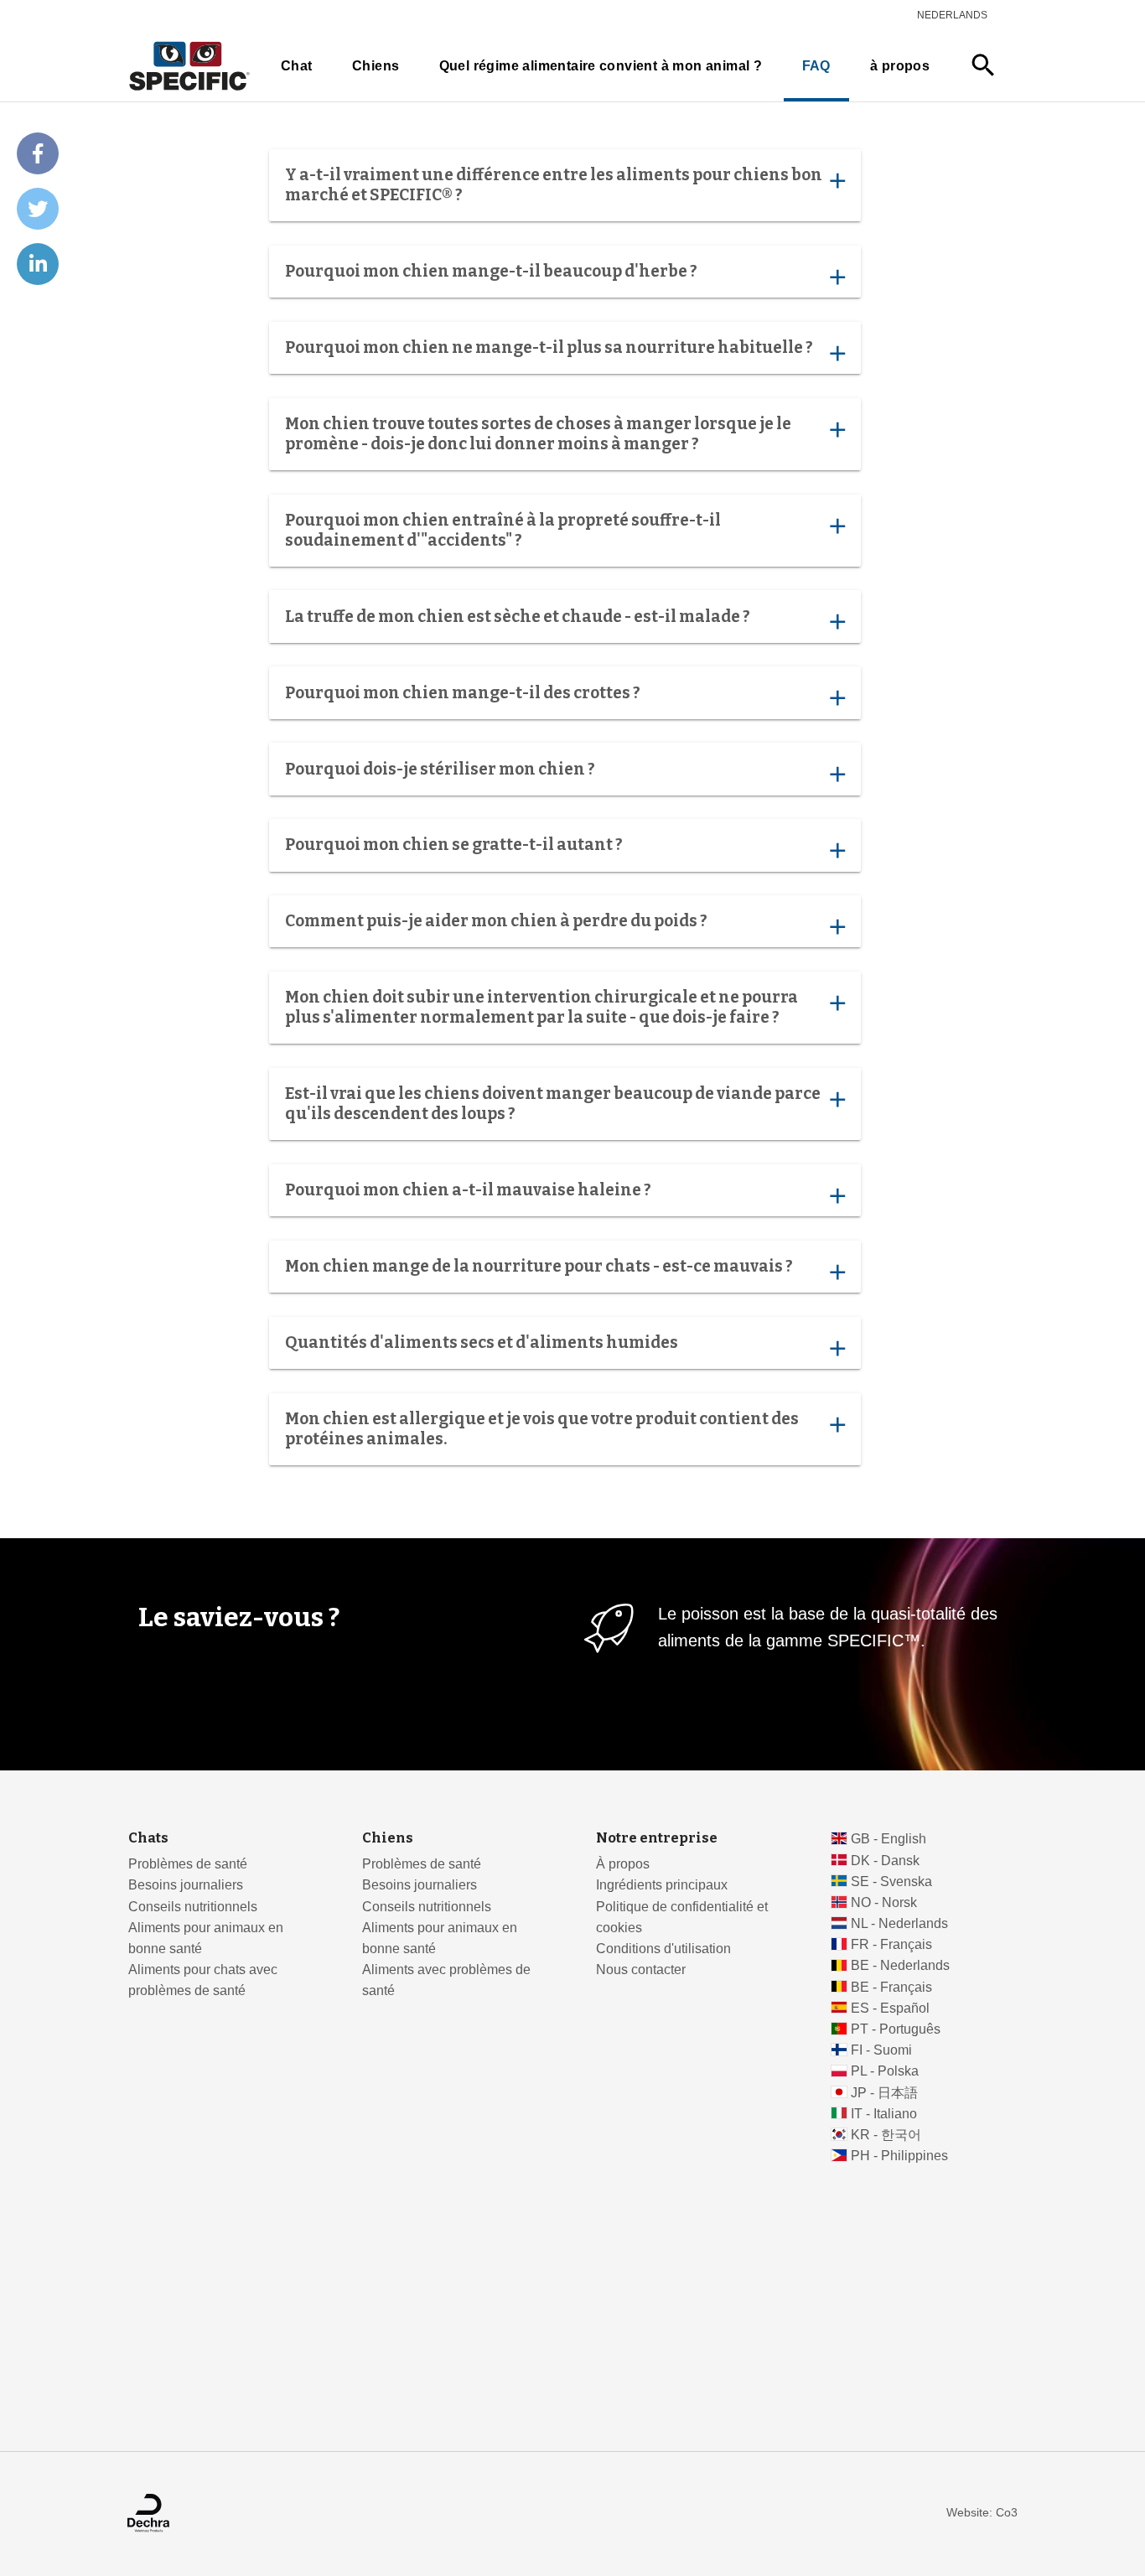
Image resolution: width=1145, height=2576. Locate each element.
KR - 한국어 (886, 2135)
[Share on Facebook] (38, 153)
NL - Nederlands (899, 1923)
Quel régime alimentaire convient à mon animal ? (601, 66)
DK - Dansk (885, 1861)
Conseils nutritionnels (193, 1907)
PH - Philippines (899, 2156)
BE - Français (891, 1987)
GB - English (889, 1839)
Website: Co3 (982, 2513)
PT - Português (896, 2029)
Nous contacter (641, 1970)
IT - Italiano (884, 2114)
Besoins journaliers (186, 1885)
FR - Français (891, 1944)
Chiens (376, 66)
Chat (297, 66)
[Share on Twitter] (38, 209)
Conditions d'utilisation (663, 1949)
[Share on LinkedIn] (38, 264)
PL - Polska (885, 2071)
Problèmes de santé (188, 1864)
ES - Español (890, 2008)
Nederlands (952, 15)
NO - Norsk (884, 1902)
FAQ (816, 66)
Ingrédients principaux (662, 1885)
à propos (900, 66)
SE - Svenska (891, 1881)
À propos (623, 1864)
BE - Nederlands (900, 1965)
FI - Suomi (881, 2050)
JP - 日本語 (884, 2093)
